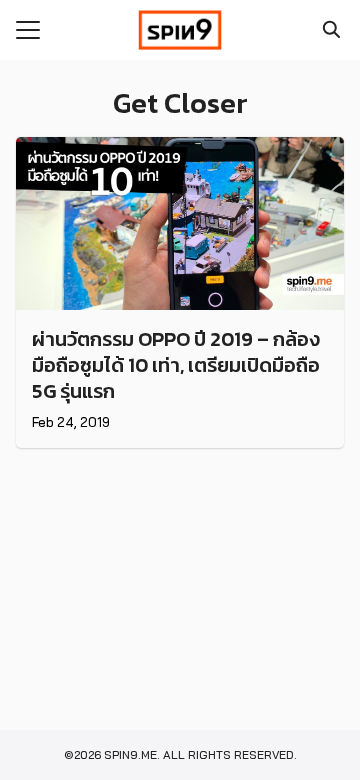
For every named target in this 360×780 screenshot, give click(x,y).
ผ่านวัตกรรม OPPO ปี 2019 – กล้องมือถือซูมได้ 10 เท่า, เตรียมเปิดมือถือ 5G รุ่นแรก (176, 365)
